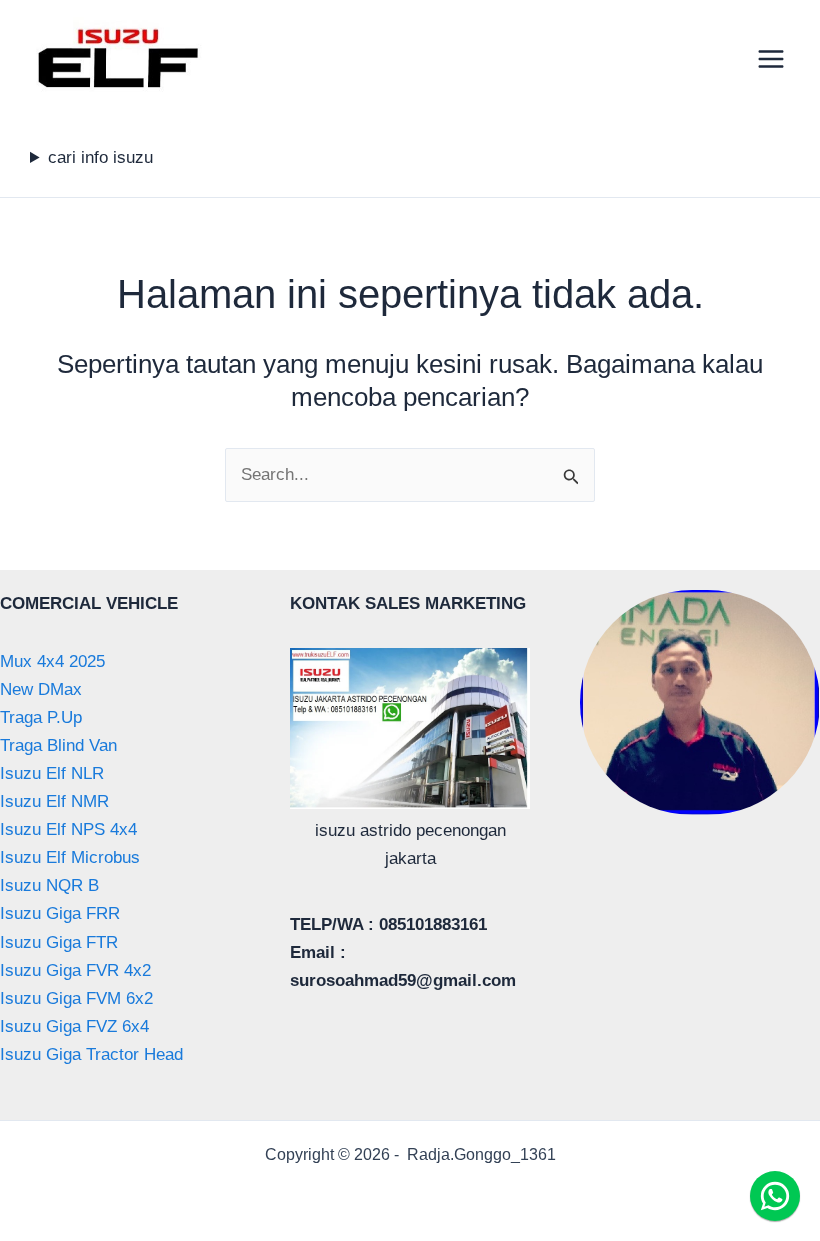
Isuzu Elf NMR (54, 801)
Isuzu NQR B (49, 885)
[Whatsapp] (775, 1196)
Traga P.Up (41, 717)
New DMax (41, 689)
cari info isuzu (100, 157)
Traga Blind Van (58, 745)
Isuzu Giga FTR (59, 942)
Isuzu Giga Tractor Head (91, 1054)
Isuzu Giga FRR (60, 913)
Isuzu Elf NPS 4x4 (68, 829)
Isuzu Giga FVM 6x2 (76, 998)
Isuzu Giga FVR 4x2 (75, 970)
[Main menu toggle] (772, 59)
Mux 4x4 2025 (52, 661)
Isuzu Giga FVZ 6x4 (74, 1026)
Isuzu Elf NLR (52, 773)
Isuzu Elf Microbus (70, 857)
